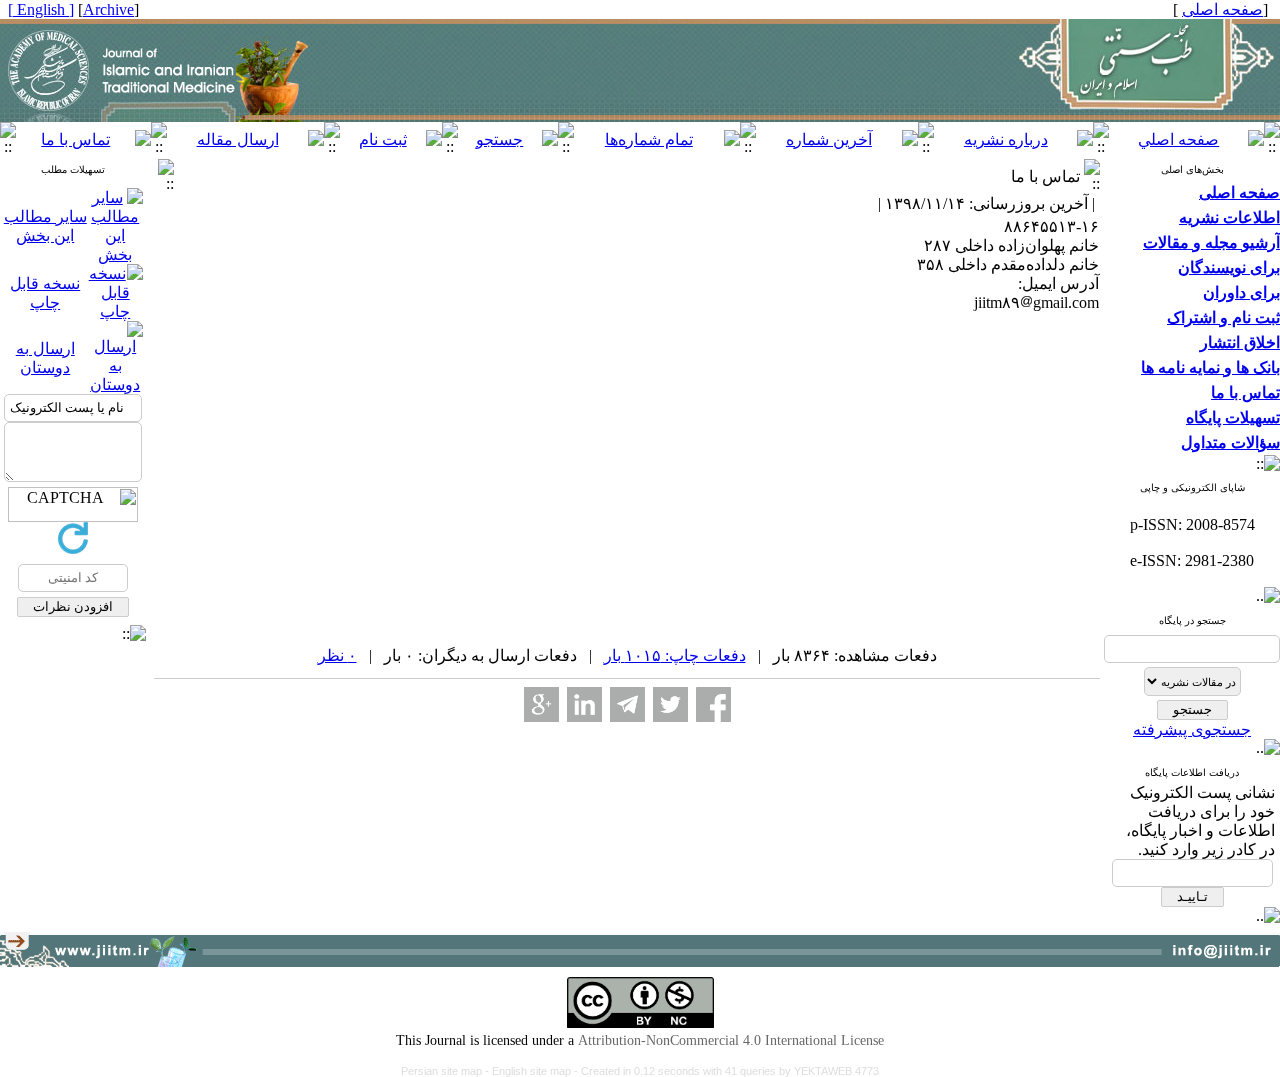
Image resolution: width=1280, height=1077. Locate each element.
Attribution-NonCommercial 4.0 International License (731, 1040)
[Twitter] (670, 704)
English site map (533, 1071)
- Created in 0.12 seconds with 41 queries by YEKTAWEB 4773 (726, 1071)
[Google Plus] (541, 704)
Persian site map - (446, 1071)
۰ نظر (337, 655)
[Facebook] (713, 704)
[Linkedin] (584, 704)
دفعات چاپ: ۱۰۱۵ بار (675, 655)
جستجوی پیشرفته (1192, 729)
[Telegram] (627, 704)
